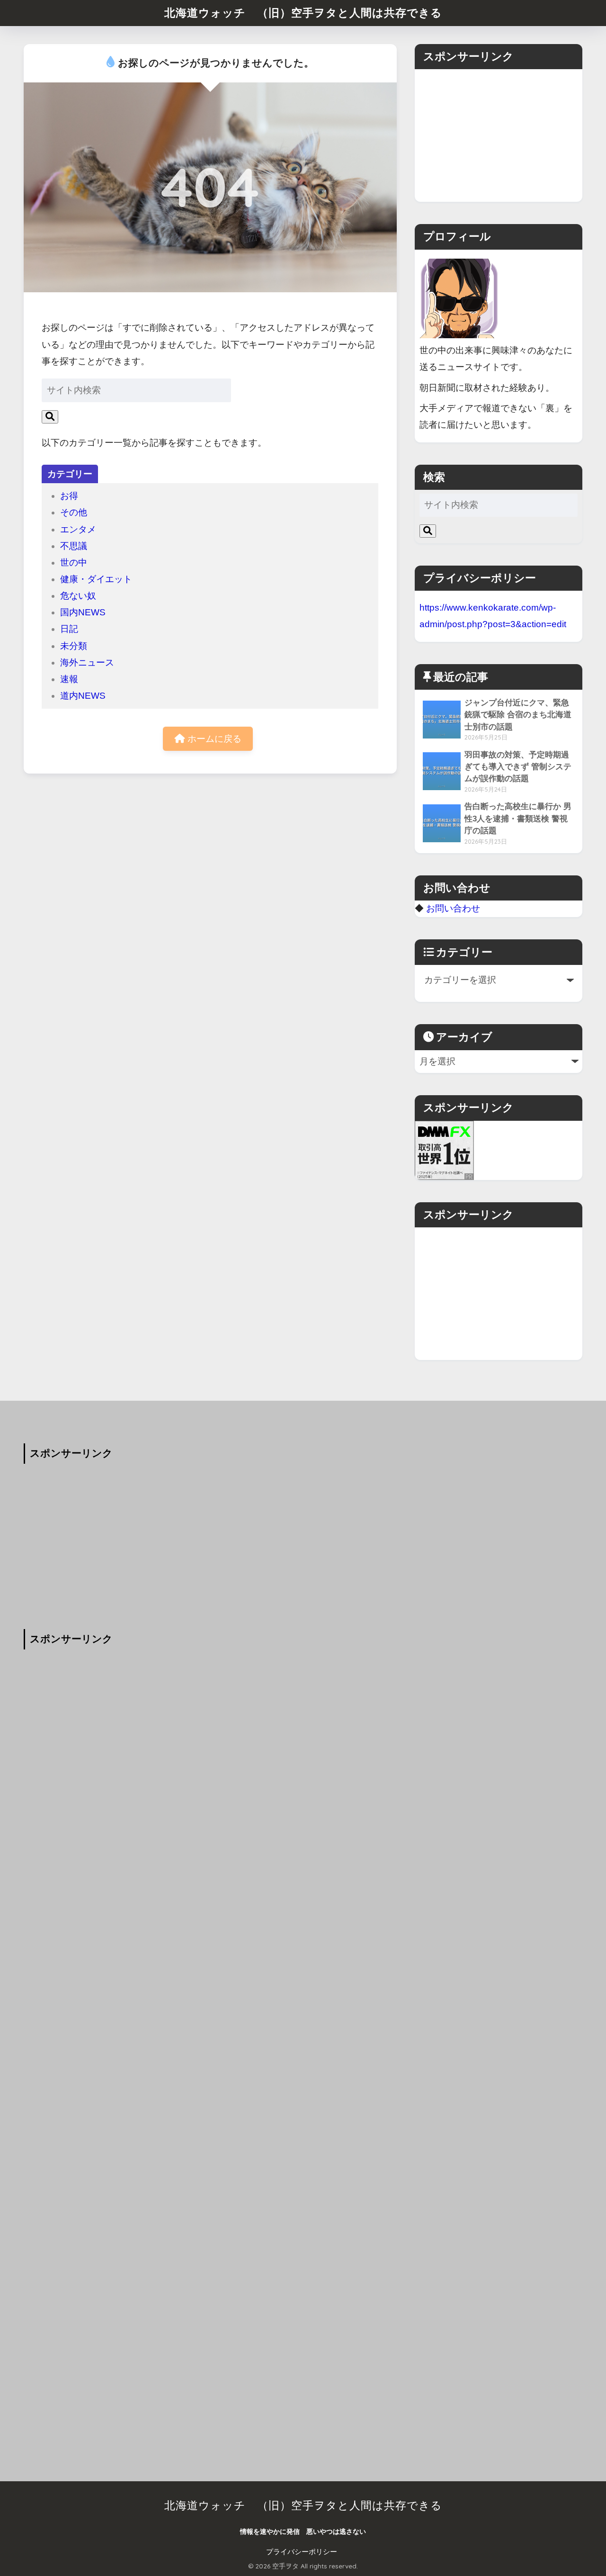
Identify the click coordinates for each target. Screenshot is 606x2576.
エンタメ (78, 529)
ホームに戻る (213, 739)
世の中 (74, 563)
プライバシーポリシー (302, 2552)
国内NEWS (83, 612)
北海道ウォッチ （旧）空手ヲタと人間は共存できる (303, 13)
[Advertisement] (499, 135)
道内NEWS (83, 696)
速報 (69, 679)
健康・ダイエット (96, 579)
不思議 (74, 546)
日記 (69, 629)
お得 (69, 496)
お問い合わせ (453, 908)
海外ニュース (87, 662)
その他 (74, 512)
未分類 (74, 646)
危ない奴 (78, 596)
